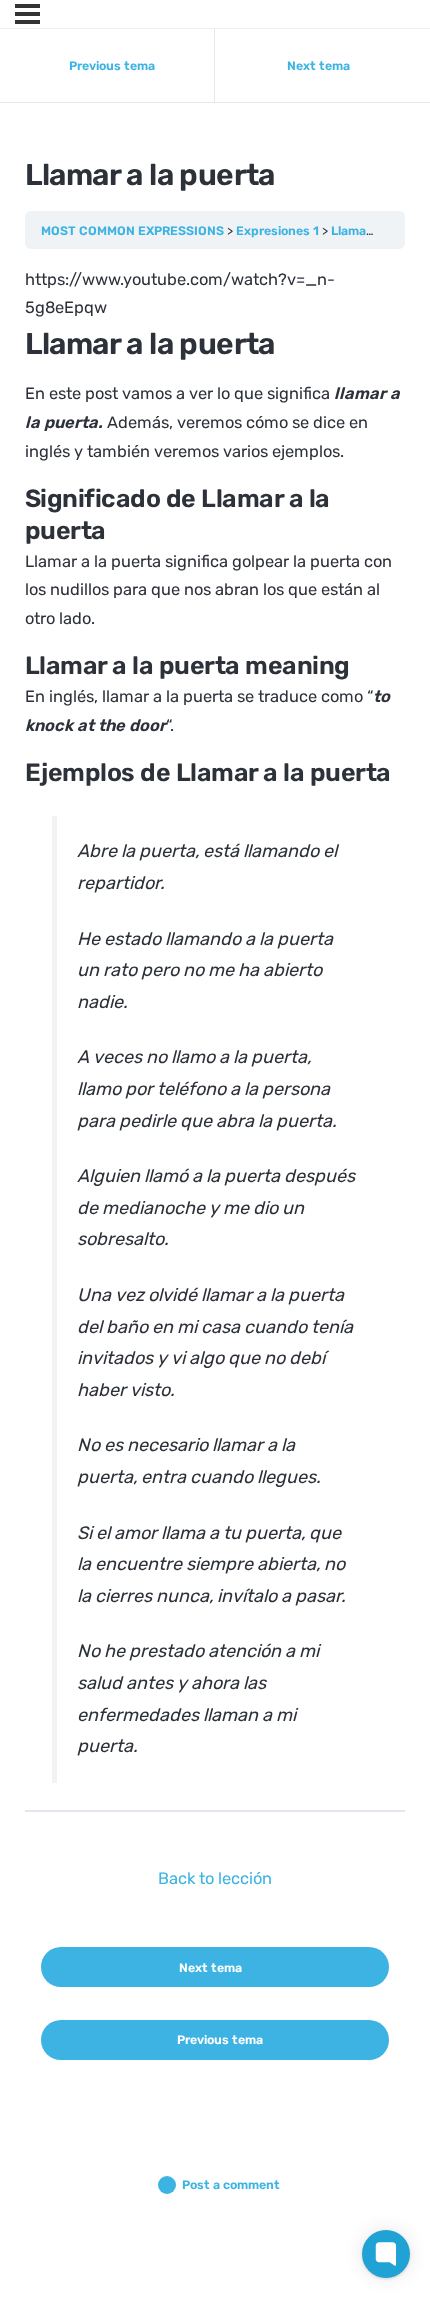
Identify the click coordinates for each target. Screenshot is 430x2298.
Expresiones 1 (277, 230)
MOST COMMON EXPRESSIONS (132, 230)
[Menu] (27, 14)
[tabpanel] (215, 1024)
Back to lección (215, 1878)
